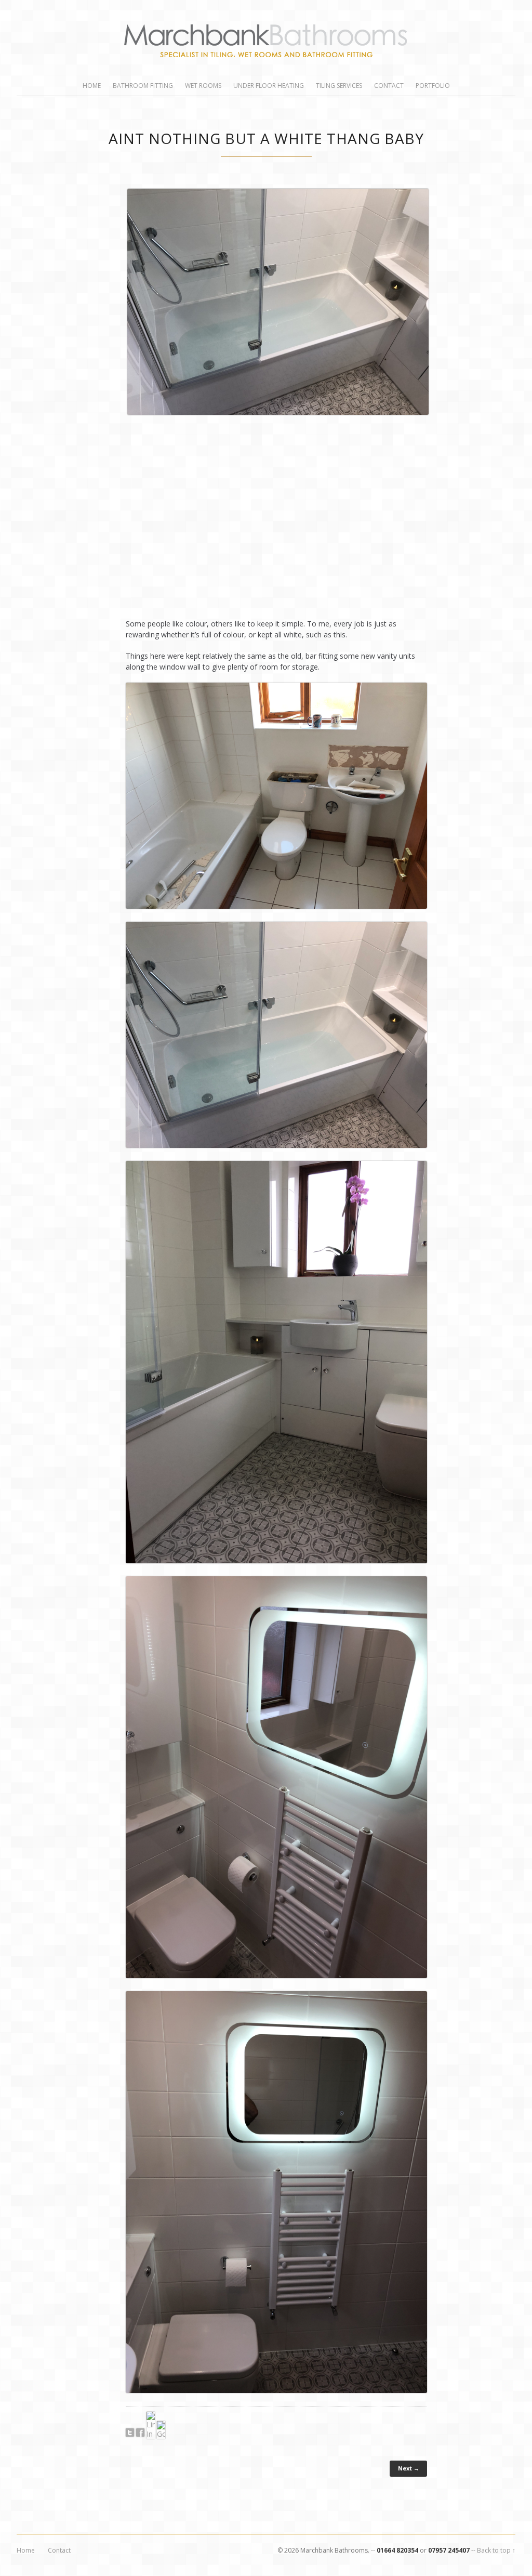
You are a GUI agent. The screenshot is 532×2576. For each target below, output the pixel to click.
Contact (389, 86)
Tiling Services (339, 86)
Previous (119, 397)
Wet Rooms (203, 86)
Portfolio (433, 86)
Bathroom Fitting (143, 86)
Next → (409, 2468)
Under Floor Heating (269, 86)
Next (433, 397)
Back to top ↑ (496, 2550)
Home (92, 86)
